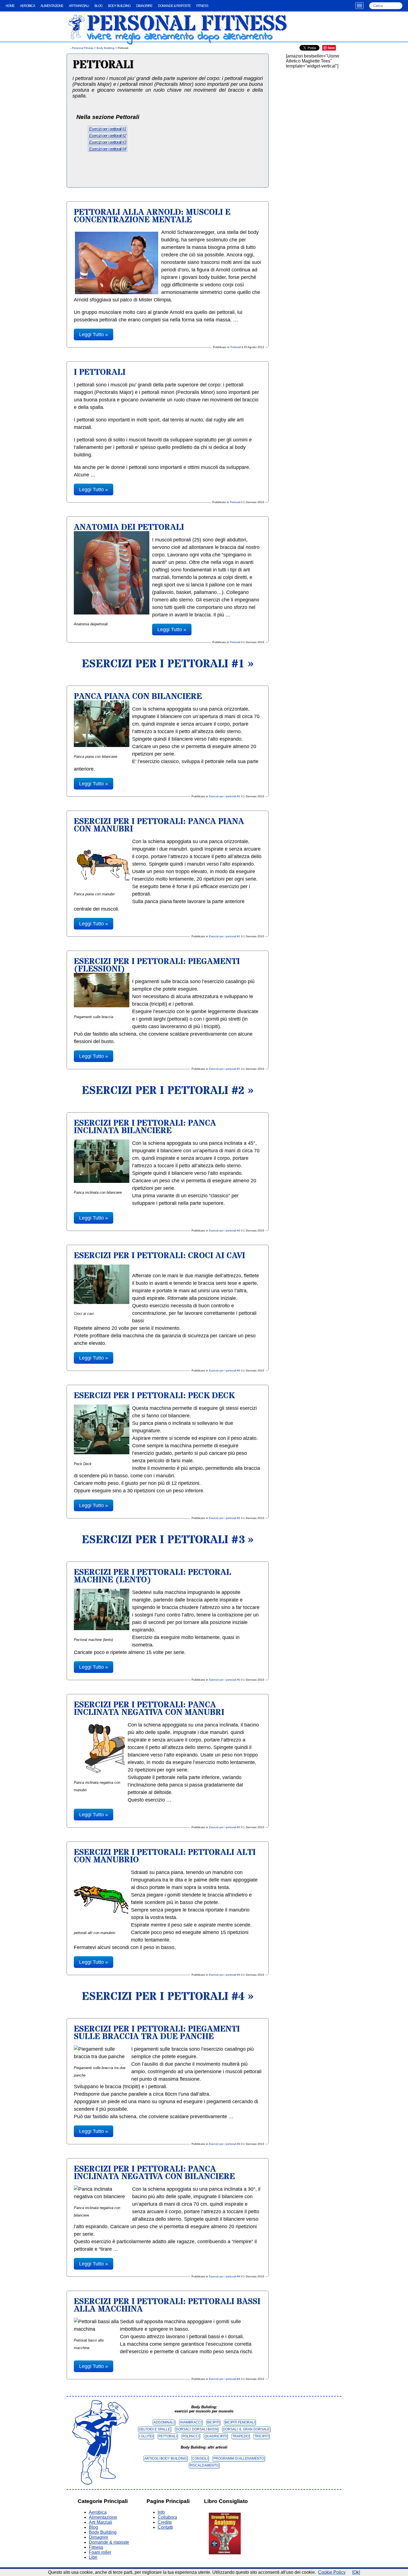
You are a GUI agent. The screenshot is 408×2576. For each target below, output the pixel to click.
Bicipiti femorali (240, 2422)
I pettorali (100, 372)
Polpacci (191, 2436)
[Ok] (356, 2572)
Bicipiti (213, 2422)
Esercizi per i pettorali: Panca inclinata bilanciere (145, 1127)
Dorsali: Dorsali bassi (197, 2429)
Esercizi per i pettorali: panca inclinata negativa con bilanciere (154, 2173)
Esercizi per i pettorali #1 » (168, 664)
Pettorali (236, 347)
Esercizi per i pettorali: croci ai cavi (159, 1256)
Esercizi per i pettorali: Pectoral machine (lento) (153, 1576)
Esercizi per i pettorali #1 (108, 129)
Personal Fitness (187, 24)
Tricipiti (261, 2436)
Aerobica (27, 6)
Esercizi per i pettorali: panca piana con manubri (159, 825)
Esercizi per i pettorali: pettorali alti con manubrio (165, 1856)
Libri (93, 2557)
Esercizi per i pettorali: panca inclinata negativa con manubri (149, 1709)
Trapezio (240, 2436)
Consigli (200, 2458)
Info (161, 2512)
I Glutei (146, 2436)
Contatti (165, 2527)
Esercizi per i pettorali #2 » (168, 1091)
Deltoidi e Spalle (154, 2429)
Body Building (119, 6)
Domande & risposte (174, 6)
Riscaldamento (204, 2465)
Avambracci (191, 2422)
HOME (10, 6)
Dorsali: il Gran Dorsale (246, 2429)
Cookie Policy (332, 2572)
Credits (165, 2522)
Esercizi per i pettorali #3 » (168, 1540)
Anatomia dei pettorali (129, 527)
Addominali (164, 2422)
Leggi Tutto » (94, 334)
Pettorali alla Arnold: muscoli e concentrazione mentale (152, 216)
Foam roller (100, 2552)
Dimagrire (144, 6)
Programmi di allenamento (239, 2458)
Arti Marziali (79, 6)
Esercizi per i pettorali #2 (108, 135)
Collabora (167, 2517)
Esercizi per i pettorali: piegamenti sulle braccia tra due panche (157, 2033)
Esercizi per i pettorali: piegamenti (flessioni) (157, 965)
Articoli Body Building (165, 2458)
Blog (98, 6)
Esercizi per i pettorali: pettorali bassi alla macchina (167, 2305)
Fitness (202, 6)
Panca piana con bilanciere (138, 697)
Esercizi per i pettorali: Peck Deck (154, 1396)
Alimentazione (52, 6)
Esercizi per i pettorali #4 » (168, 1997)
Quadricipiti (216, 2436)
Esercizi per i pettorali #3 (108, 142)
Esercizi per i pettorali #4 (108, 149)
